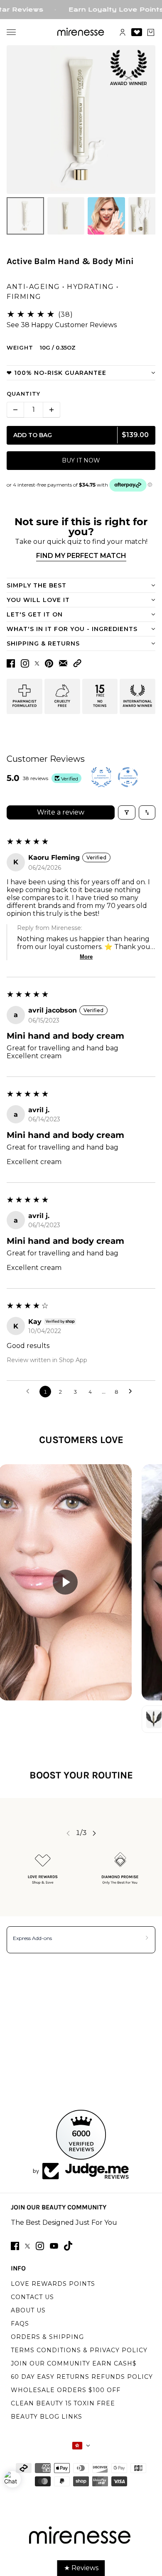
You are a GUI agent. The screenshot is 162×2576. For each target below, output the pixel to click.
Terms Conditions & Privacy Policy (79, 2350)
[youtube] (54, 2246)
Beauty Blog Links (47, 2417)
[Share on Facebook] (11, 663)
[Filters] (127, 812)
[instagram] (40, 2246)
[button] (77, 663)
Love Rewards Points (53, 2284)
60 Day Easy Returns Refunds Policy (82, 2377)
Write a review (61, 812)
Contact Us (32, 2297)
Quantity (23, 394)
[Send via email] (63, 663)
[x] (27, 2246)
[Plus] (52, 410)
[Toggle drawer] (11, 32)
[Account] (123, 32)
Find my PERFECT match (81, 556)
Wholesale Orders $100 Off (66, 2390)
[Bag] (151, 32)
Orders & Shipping (47, 2337)
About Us (28, 2310)
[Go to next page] (133, 1392)
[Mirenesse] (81, 32)
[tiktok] (68, 2246)
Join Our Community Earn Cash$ (74, 2363)
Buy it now (81, 460)
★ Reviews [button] (81, 2568)
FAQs (20, 2324)
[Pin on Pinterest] (49, 663)
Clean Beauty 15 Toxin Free (63, 2403)
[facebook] (15, 2246)
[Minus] (15, 410)
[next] (94, 1833)
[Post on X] (37, 663)
